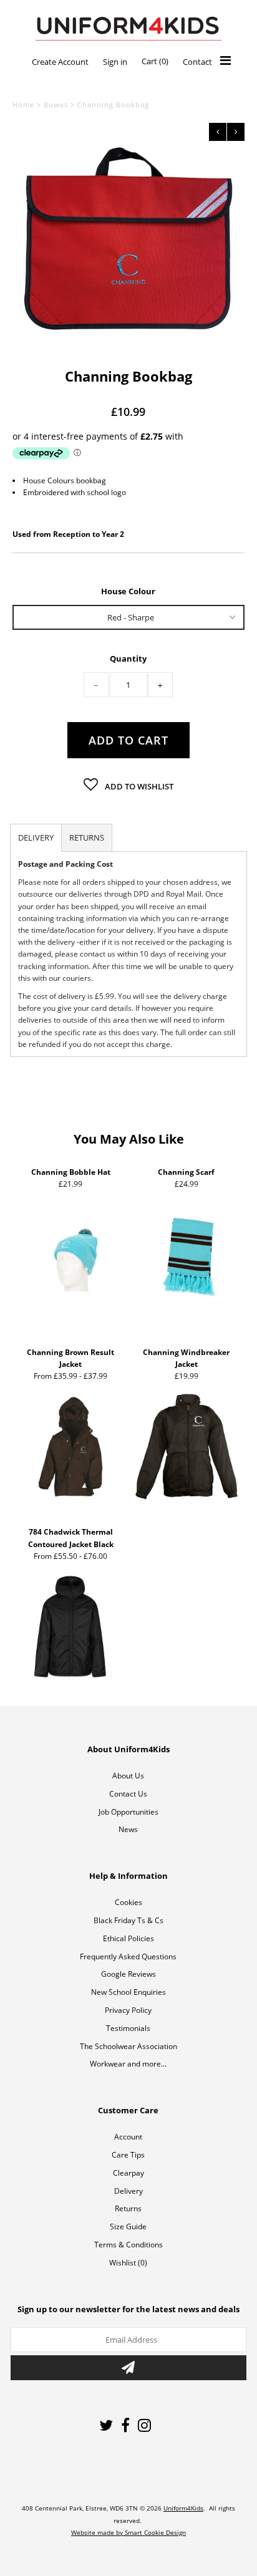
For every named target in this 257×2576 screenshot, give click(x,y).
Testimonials (128, 2028)
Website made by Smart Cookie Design (128, 2532)
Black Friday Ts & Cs (128, 1920)
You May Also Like (129, 1139)
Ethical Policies (128, 1938)
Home (23, 104)
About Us (128, 1776)
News (128, 1829)
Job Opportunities (128, 1812)
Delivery (128, 2191)
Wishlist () (128, 2263)
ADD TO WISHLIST (138, 786)
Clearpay (128, 2173)
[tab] (36, 838)
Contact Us (128, 1794)
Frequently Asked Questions (128, 1956)
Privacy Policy (128, 2010)
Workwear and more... (128, 2064)
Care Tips (128, 2155)
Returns (128, 2208)
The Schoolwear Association (128, 2046)
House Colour (128, 591)
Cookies (128, 1902)
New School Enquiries (128, 1992)
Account (128, 2137)
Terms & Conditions (128, 2245)
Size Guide (128, 2226)
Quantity (128, 659)
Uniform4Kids (183, 2508)
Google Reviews (128, 1974)
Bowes (56, 104)
